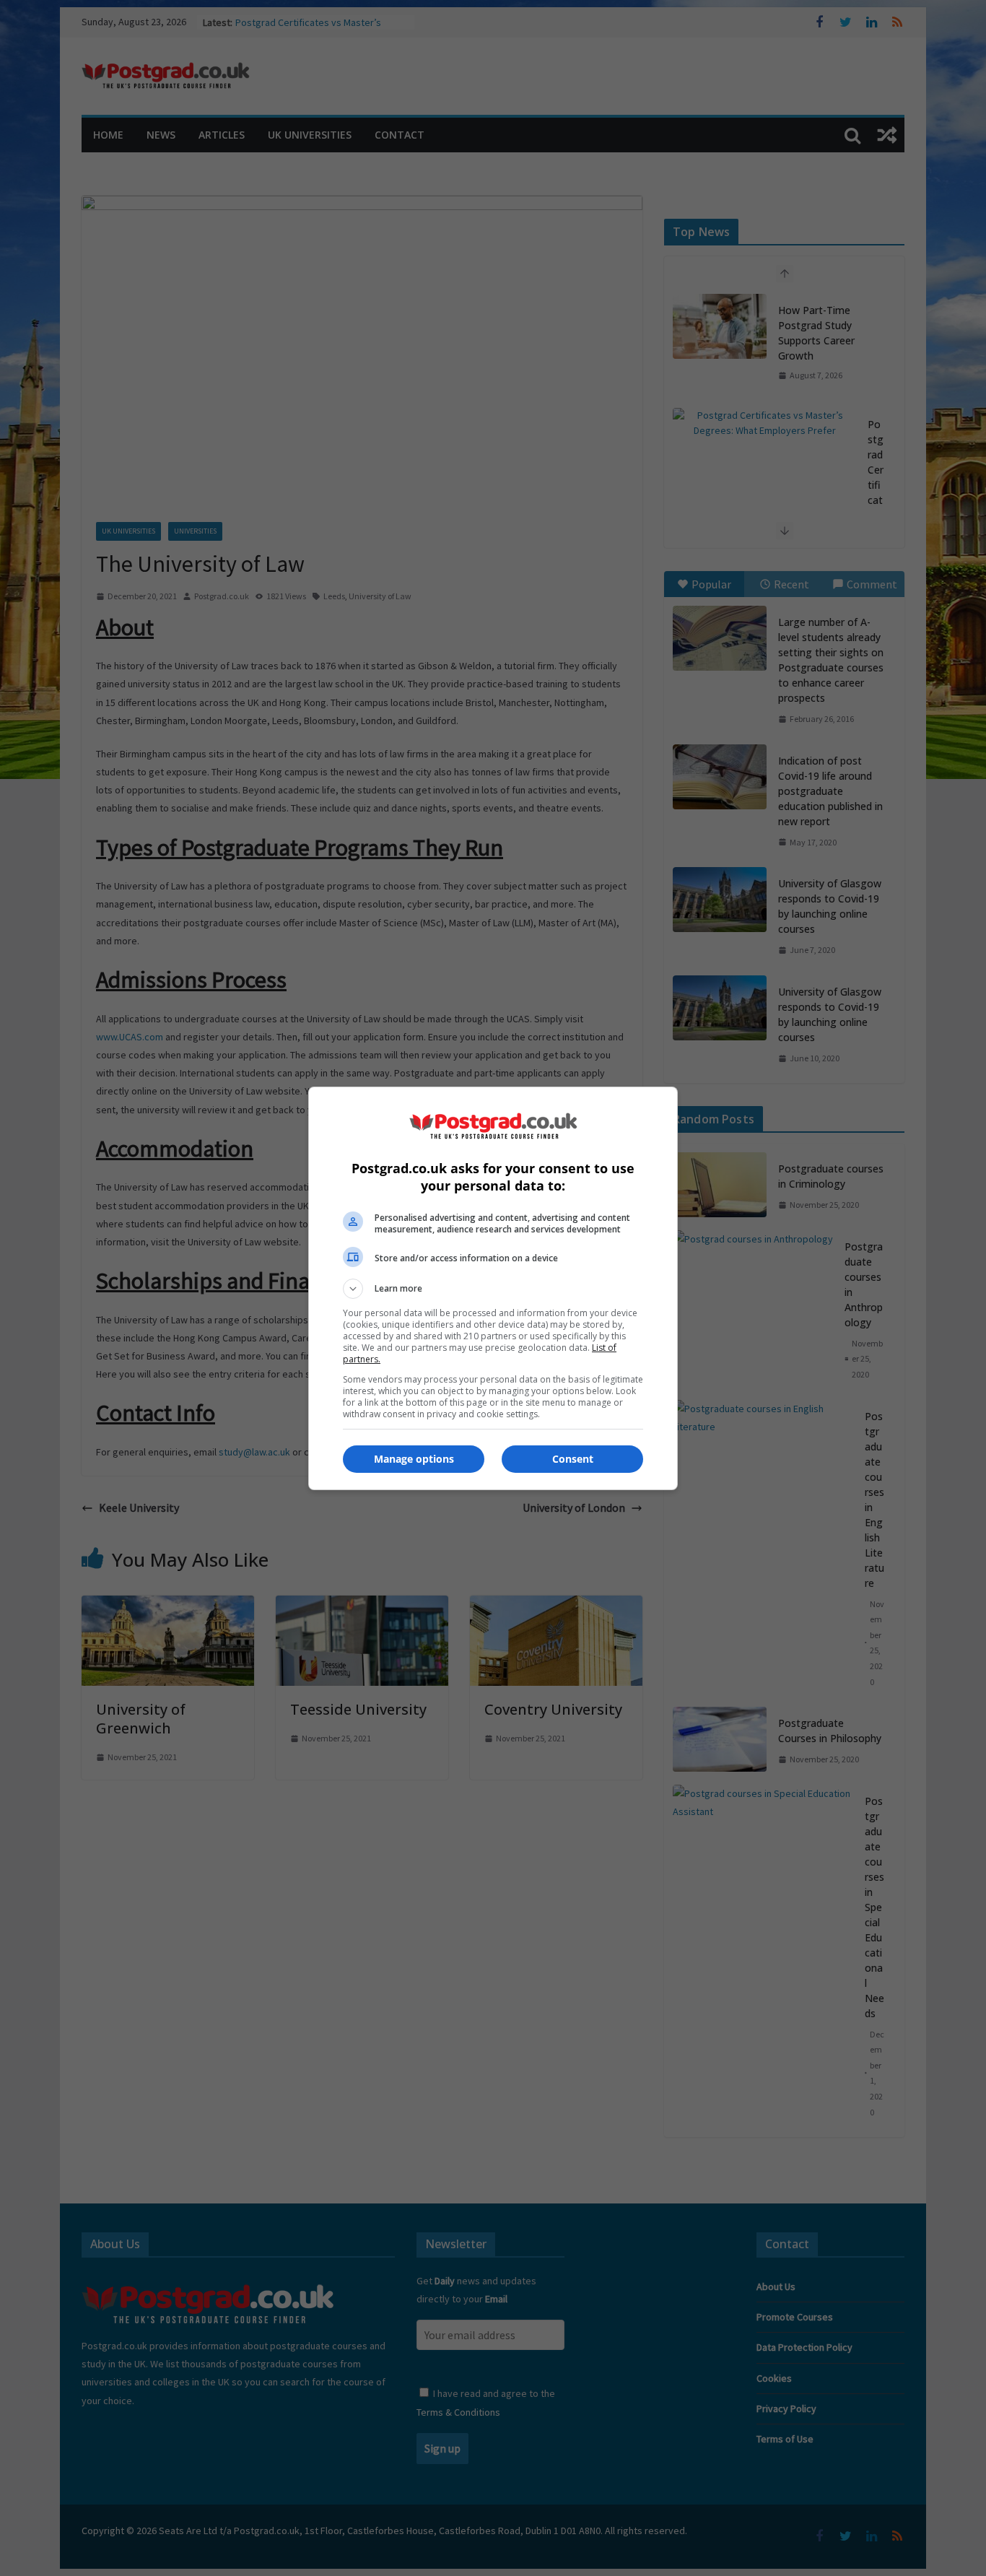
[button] (493, 1289)
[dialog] (493, 1288)
